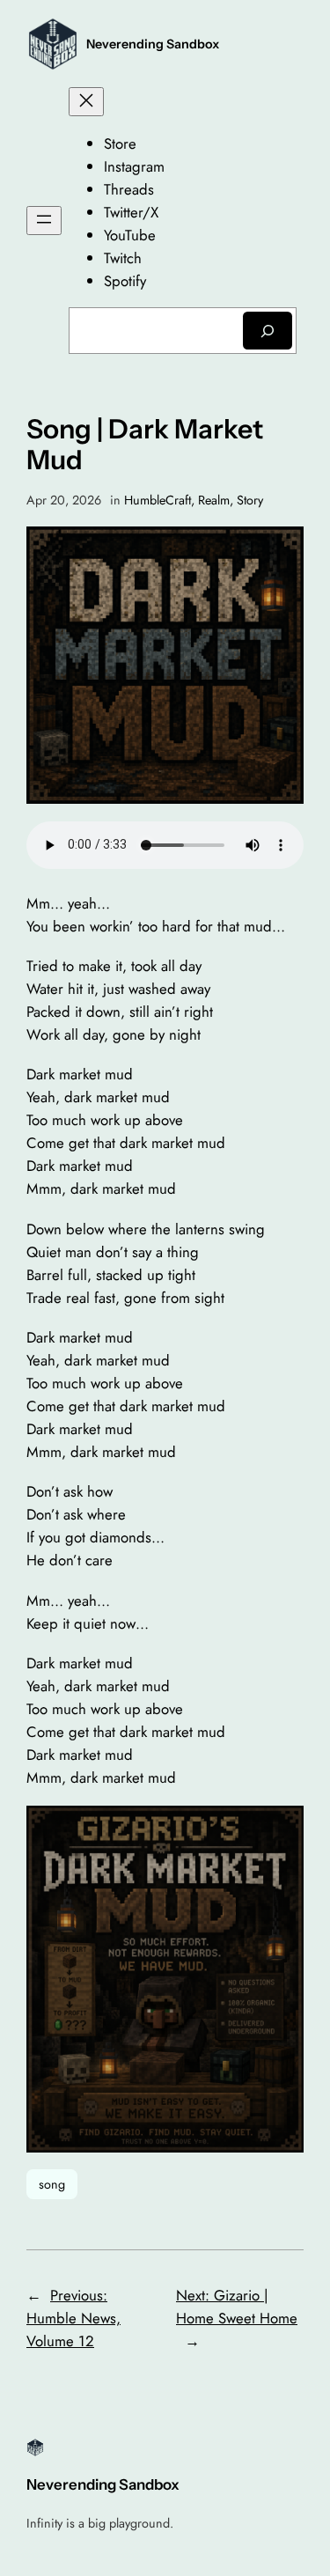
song (52, 2184)
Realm (214, 500)
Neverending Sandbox (153, 44)
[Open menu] (44, 221)
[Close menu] (86, 102)
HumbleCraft (158, 500)
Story (250, 500)
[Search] (268, 331)
